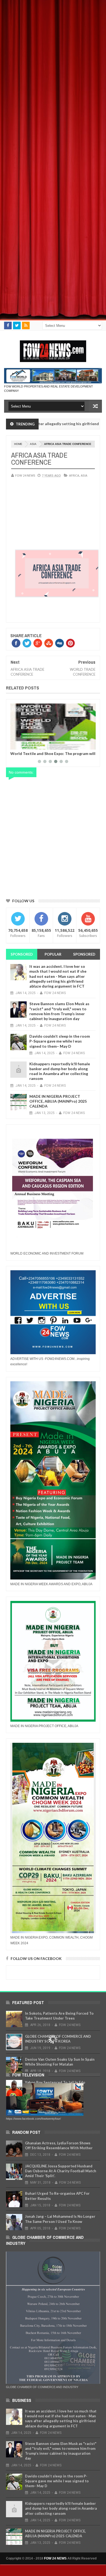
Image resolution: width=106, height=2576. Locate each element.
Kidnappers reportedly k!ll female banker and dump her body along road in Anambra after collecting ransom (60, 1071)
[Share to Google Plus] (27, 744)
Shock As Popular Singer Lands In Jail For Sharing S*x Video (47, 755)
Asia (33, 444)
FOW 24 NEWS (55, 2558)
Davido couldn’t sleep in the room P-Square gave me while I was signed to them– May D (60, 1041)
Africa (74, 475)
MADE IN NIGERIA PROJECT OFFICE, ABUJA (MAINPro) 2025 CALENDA (58, 1101)
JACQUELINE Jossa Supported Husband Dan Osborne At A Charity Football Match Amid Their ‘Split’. (61, 2171)
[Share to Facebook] (15, 744)
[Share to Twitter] (21, 744)
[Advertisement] (53, 53)
